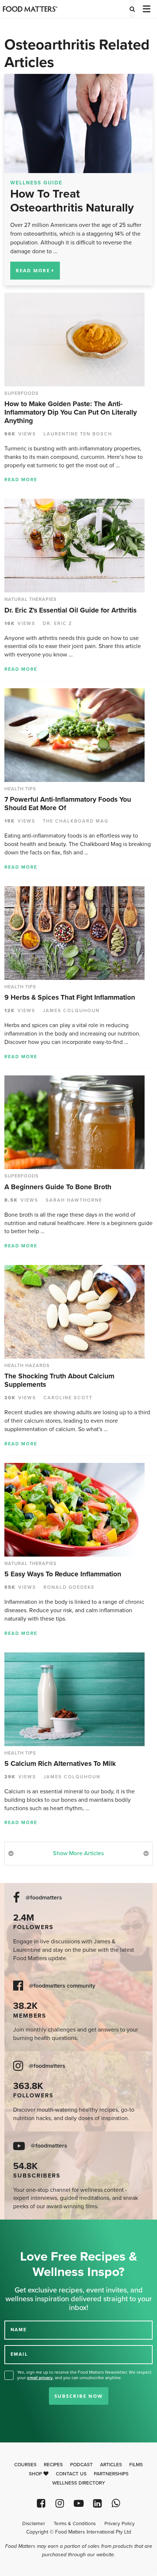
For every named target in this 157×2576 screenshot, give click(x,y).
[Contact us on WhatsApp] (116, 2503)
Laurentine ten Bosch (78, 434)
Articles (111, 2465)
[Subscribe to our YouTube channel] (78, 2503)
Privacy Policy (120, 2524)
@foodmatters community (62, 1986)
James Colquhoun (71, 1011)
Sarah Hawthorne (74, 1200)
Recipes (53, 2465)
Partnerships (111, 2474)
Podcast (81, 2465)
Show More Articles (78, 1853)
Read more (21, 480)
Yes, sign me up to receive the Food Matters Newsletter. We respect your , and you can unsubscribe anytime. (84, 2375)
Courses (25, 2465)
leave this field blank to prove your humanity (29, 2228)
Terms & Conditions (75, 2524)
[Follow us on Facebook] (41, 2503)
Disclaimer (34, 2524)
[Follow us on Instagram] (60, 2503)
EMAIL (19, 2354)
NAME (19, 2329)
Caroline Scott (68, 1398)
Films (136, 2465)
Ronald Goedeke (69, 1587)
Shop (36, 2474)
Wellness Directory (79, 2483)
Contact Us (71, 2474)
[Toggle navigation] (146, 9)
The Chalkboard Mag (76, 821)
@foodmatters (44, 1898)
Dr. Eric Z (58, 624)
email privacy (40, 2378)
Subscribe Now (79, 2396)
